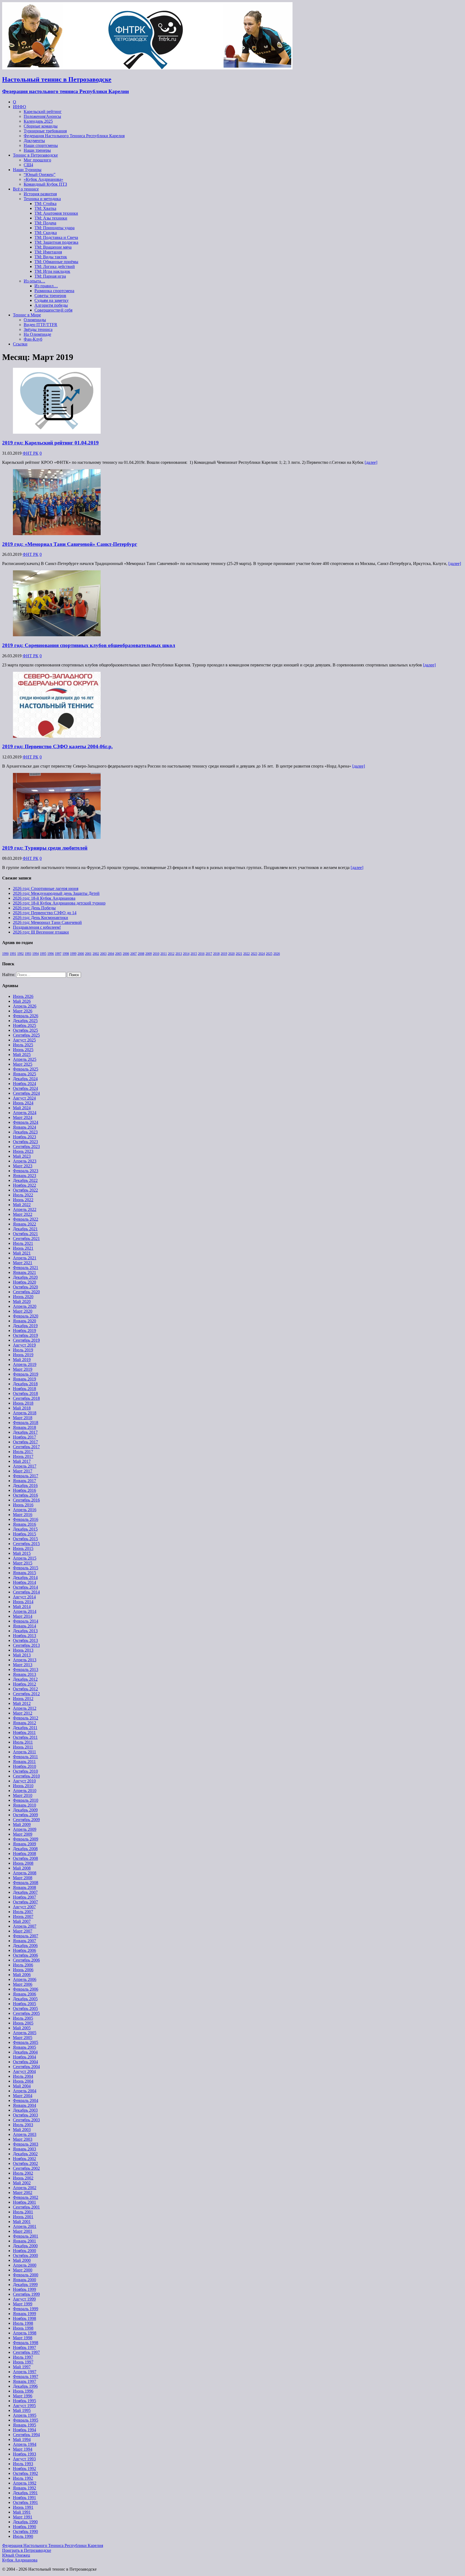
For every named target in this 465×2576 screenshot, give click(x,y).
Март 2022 (23, 1214)
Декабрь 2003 (25, 2110)
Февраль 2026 (26, 1016)
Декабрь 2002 (25, 2154)
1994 (36, 954)
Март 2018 (23, 1418)
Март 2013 (23, 1665)
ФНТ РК (31, 453)
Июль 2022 (23, 1195)
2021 (239, 954)
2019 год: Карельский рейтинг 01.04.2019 (50, 443)
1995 (43, 954)
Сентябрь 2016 (26, 1500)
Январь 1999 (24, 2314)
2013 (179, 954)
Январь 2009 (24, 1844)
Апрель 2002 (25, 2188)
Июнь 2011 (23, 1747)
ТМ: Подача (45, 223)
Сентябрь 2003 (26, 2120)
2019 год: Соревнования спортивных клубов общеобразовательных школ (89, 645)
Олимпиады (35, 320)
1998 (66, 954)
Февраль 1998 (26, 2343)
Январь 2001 (24, 2241)
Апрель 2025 (25, 1059)
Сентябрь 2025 (26, 1035)
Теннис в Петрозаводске (35, 155)
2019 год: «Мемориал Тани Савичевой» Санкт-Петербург (70, 544)
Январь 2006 (24, 1994)
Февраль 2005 (26, 2042)
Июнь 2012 (23, 1699)
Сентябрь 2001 (26, 2207)
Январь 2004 (24, 2105)
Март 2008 (23, 1878)
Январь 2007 (24, 1941)
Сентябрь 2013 (26, 1645)
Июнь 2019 (23, 1355)
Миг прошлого (37, 160)
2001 (88, 954)
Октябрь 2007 (25, 1902)
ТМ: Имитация (48, 252)
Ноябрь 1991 (24, 2498)
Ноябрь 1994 (24, 2430)
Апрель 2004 (25, 2091)
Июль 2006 (23, 1965)
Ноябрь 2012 (24, 1684)
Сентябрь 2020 (26, 1292)
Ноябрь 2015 (24, 1534)
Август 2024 (24, 1098)
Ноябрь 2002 (24, 2159)
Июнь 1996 (23, 2391)
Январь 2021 (24, 1272)
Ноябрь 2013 (24, 1636)
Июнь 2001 (23, 2217)
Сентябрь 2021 (26, 1238)
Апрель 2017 (25, 1466)
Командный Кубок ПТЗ (45, 184)
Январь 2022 (24, 1224)
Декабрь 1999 (25, 2285)
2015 (194, 954)
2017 (209, 954)
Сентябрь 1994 (26, 2435)
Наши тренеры (37, 150)
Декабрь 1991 (25, 2493)
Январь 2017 (24, 1481)
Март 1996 (23, 2396)
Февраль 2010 (26, 1800)
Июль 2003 (23, 2125)
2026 (277, 954)
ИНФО (20, 107)
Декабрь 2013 (25, 1631)
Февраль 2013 (26, 1669)
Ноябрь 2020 (24, 1282)
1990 (5, 954)
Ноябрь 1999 (24, 2289)
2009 (149, 954)
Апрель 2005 (25, 2033)
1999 (73, 954)
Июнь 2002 (23, 2178)
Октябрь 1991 (25, 2502)
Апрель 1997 (25, 2372)
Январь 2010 (24, 1805)
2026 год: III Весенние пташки (41, 932)
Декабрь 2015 (25, 1529)
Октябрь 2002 (25, 2163)
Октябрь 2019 (25, 1335)
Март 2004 (23, 2096)
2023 (254, 954)
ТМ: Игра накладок (52, 271)
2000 (81, 954)
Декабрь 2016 (25, 1485)
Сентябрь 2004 (26, 2067)
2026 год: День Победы (34, 908)
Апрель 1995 (25, 2415)
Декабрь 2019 (25, 1326)
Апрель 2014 (25, 1611)
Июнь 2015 (23, 1548)
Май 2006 (22, 1975)
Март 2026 (23, 1011)
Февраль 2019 (26, 1374)
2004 (111, 954)
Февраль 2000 (26, 2275)
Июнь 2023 (23, 1151)
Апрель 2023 (25, 1161)
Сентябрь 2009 (26, 1820)
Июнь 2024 (23, 1103)
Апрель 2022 (25, 1209)
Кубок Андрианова (20, 2560)
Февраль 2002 (26, 2197)
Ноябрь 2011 (24, 1732)
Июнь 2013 (23, 1650)
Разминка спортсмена (54, 291)
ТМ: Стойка (45, 204)
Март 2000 (23, 2270)
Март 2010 (23, 1795)
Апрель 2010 (25, 1791)
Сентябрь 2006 (26, 1960)
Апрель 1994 (25, 2444)
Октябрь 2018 (25, 1393)
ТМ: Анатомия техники (56, 213)
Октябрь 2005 (25, 2008)
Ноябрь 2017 (24, 1437)
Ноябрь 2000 (24, 2251)
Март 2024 (23, 1117)
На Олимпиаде (37, 334)
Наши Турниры (27, 170)
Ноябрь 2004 (24, 2057)
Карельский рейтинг (43, 112)
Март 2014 (23, 1616)
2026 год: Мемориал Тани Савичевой (47, 922)
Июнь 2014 (23, 1602)
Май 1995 (22, 2410)
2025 (269, 954)
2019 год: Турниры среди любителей (45, 848)
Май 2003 (22, 2130)
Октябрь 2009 (25, 1815)
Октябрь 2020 (25, 1287)
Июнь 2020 (23, 1297)
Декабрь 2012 (25, 1679)
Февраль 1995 (26, 2420)
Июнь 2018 (23, 1403)
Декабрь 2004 (25, 2052)
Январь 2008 (24, 1887)
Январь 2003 (24, 2149)
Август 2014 (24, 1597)
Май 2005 (22, 2028)
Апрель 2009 (25, 1829)
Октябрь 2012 (25, 1689)
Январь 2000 (24, 2280)
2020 (231, 954)
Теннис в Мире (27, 315)
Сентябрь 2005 (26, 2013)
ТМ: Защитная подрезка (56, 242)
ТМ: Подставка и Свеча (56, 237)
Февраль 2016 (26, 1519)
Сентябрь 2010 (26, 1776)
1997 (58, 954)
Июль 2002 (23, 2173)
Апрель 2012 (25, 1708)
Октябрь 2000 (25, 2255)
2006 (126, 954)
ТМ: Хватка (45, 208)
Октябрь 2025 (25, 1030)
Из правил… (46, 286)
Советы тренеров (50, 296)
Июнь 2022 (23, 1200)
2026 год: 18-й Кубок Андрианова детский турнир (59, 903)
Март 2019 (23, 1369)
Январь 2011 (24, 1761)
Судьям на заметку (52, 300)
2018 (216, 954)
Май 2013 (22, 1655)
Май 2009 (22, 1824)
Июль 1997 (23, 2357)
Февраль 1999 (26, 2309)
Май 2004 (22, 2086)
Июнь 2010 (23, 1786)
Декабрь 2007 (25, 1892)
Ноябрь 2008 (24, 1854)
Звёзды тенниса (38, 329)
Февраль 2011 (25, 1757)
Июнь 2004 (23, 2081)
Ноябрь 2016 (24, 1490)
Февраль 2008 (26, 1883)
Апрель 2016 (25, 1510)
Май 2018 (22, 1408)
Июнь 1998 (23, 2328)
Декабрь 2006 (25, 1946)
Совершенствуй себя (53, 310)
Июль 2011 (23, 1742)
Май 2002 (22, 2183)
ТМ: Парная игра (50, 276)
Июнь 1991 (23, 2507)
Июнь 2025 (23, 1050)
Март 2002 (23, 2192)
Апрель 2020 (25, 1306)
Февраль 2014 (26, 1621)
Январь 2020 (24, 1321)
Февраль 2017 (26, 1476)
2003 (103, 954)
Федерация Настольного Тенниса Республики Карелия (74, 136)
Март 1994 (23, 2449)
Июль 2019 (23, 1350)
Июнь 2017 (23, 1456)
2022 (246, 954)
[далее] (371, 462)
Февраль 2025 (26, 1069)
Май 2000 (22, 2260)
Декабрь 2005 (25, 1999)
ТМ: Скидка (46, 233)
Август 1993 (24, 2459)
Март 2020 (23, 1311)
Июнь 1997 (23, 2362)
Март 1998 (23, 2338)
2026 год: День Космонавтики (40, 918)
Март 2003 (23, 2139)
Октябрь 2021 (25, 1234)
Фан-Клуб (33, 339)
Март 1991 (23, 2517)
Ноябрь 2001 (24, 2202)
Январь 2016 (24, 1524)
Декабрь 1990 (25, 2522)
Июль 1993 (23, 2464)
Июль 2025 (23, 1045)
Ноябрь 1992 (24, 2469)
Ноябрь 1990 (24, 2527)
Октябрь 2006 (25, 1955)
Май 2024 (22, 1108)
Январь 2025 (24, 1074)
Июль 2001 (23, 2212)
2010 (156, 954)
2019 (224, 954)
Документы (34, 141)
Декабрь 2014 (25, 1577)
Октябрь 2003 (25, 2115)
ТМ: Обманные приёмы (56, 262)
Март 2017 (23, 1471)
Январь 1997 (24, 2381)
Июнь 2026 (23, 996)
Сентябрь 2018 (26, 1398)
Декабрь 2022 (25, 1180)
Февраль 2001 (26, 2236)
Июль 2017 (23, 1452)
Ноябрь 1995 (24, 2401)
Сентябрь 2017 (26, 1447)
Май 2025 (22, 1054)
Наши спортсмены (41, 145)
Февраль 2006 (26, 1989)
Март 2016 (23, 1515)
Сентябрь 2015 (26, 1544)
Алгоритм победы (51, 305)
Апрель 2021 (25, 1258)
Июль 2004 (23, 2076)
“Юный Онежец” (40, 174)
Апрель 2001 (25, 2226)
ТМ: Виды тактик (51, 257)
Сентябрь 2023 (26, 1146)
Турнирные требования (45, 131)
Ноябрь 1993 (24, 2454)
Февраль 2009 (26, 1839)
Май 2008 (22, 1868)
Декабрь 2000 (25, 2246)
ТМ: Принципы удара (54, 228)
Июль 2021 (23, 1243)
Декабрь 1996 (25, 2386)
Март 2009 (23, 1834)
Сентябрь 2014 (26, 1592)
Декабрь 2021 (25, 1229)
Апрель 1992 (25, 2483)
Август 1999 (24, 2299)
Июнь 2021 (23, 1248)
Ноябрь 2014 (24, 1582)
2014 (186, 954)
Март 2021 (23, 1263)
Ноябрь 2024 (24, 1084)
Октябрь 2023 (25, 1142)
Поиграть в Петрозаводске (27, 2550)
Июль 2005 (23, 2018)
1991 (13, 954)
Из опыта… (34, 281)
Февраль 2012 (26, 1718)
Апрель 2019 (25, 1364)
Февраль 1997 (26, 2377)
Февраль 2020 (26, 1316)
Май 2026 (22, 1001)
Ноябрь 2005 (24, 2004)
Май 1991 (22, 2512)
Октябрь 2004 (25, 2062)
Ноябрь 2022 (24, 1185)
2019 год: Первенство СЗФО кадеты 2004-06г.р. (57, 746)
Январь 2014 (24, 1626)
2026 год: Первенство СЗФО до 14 (45, 913)
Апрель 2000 (25, 2265)
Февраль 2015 (26, 1568)
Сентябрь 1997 (26, 2352)
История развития (40, 194)
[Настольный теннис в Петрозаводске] (147, 68)
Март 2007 (23, 1931)
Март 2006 (23, 1984)
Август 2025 (24, 1040)
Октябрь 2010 (25, 1771)
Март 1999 (23, 2304)
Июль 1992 (23, 2478)
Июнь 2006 (23, 1970)
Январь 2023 (24, 1176)
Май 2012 (22, 1703)
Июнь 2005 (23, 2023)
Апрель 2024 (25, 1113)
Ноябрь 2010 (24, 1766)
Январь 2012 (24, 1723)
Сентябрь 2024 (26, 1093)
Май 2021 (22, 1253)
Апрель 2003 (25, 2134)
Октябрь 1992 (25, 2473)
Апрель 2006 (25, 1979)
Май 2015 (22, 1553)
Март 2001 (23, 2231)
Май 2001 (22, 2222)
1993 (28, 954)
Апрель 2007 (25, 1926)
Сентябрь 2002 (26, 2168)
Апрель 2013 (25, 1660)
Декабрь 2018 (25, 1384)
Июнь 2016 (23, 1505)
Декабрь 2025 (25, 1021)
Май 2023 (22, 1156)
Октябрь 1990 (25, 2531)
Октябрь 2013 (25, 1640)
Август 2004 (24, 2071)
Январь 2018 (24, 1427)
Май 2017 (22, 1461)
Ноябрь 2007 (24, 1897)
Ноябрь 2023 (24, 1137)
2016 (201, 954)
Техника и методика (42, 199)
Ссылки (20, 344)
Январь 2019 (24, 1379)
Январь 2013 (24, 1674)
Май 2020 (22, 1301)
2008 (141, 954)
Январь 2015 (24, 1573)
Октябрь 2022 (25, 1190)
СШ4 (28, 165)
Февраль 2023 (26, 1171)
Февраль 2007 (26, 1936)
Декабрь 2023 (25, 1132)
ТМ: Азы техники (51, 218)
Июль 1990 (23, 2536)
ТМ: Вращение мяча (53, 247)
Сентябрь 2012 (26, 1694)
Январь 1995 (24, 2425)
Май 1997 (22, 2367)
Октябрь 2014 (25, 1587)
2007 (133, 954)
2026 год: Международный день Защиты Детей (56, 893)
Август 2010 (24, 1781)
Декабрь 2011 (25, 1728)
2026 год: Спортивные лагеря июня (46, 888)
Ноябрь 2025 (24, 1025)
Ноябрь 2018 (24, 1389)
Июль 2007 (23, 1912)
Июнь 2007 (23, 1916)
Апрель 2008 (25, 1873)
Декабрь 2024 (25, 1079)
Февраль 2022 (26, 1219)
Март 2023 (23, 1166)
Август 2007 (24, 1907)
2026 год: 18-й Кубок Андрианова (44, 898)
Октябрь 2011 (25, 1737)
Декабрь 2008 (25, 1849)
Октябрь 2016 (25, 1495)
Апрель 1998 (25, 2333)
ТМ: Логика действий (55, 266)
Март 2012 (23, 1713)
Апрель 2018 (25, 1413)
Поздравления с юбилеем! (37, 927)
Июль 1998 (23, 2323)
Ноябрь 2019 (24, 1331)
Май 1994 (22, 2439)
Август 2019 (24, 1345)
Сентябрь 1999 (26, 2294)
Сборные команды (41, 126)
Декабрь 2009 (25, 1810)
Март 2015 (23, 1563)
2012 (171, 954)
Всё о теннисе (26, 189)
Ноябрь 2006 (24, 1950)
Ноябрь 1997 (24, 2347)
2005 (118, 954)
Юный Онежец (16, 2555)
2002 (96, 954)
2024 (262, 954)
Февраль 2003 (26, 2144)
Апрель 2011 (24, 1752)
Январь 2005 (24, 2047)
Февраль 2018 (26, 1423)
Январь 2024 (24, 1127)
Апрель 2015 (25, 1558)
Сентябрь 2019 (26, 1340)
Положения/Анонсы (42, 116)
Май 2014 (22, 1607)
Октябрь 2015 (25, 1539)
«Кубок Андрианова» (43, 179)
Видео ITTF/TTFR (40, 325)
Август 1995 (24, 2406)
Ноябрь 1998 (24, 2318)
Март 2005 (23, 2038)
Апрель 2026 (25, 1006)
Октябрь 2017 (25, 1442)
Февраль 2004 (26, 2100)
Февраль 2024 (26, 1122)
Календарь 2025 (38, 121)
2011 (164, 954)
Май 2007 (22, 1921)
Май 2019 (22, 1360)
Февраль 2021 (26, 1268)
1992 (20, 954)
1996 (51, 954)
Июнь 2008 (23, 1863)
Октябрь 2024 (25, 1088)
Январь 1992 (24, 2488)
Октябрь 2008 (25, 1858)
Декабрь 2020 (25, 1277)
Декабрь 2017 (25, 1432)
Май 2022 (22, 1205)
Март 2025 (23, 1064)
